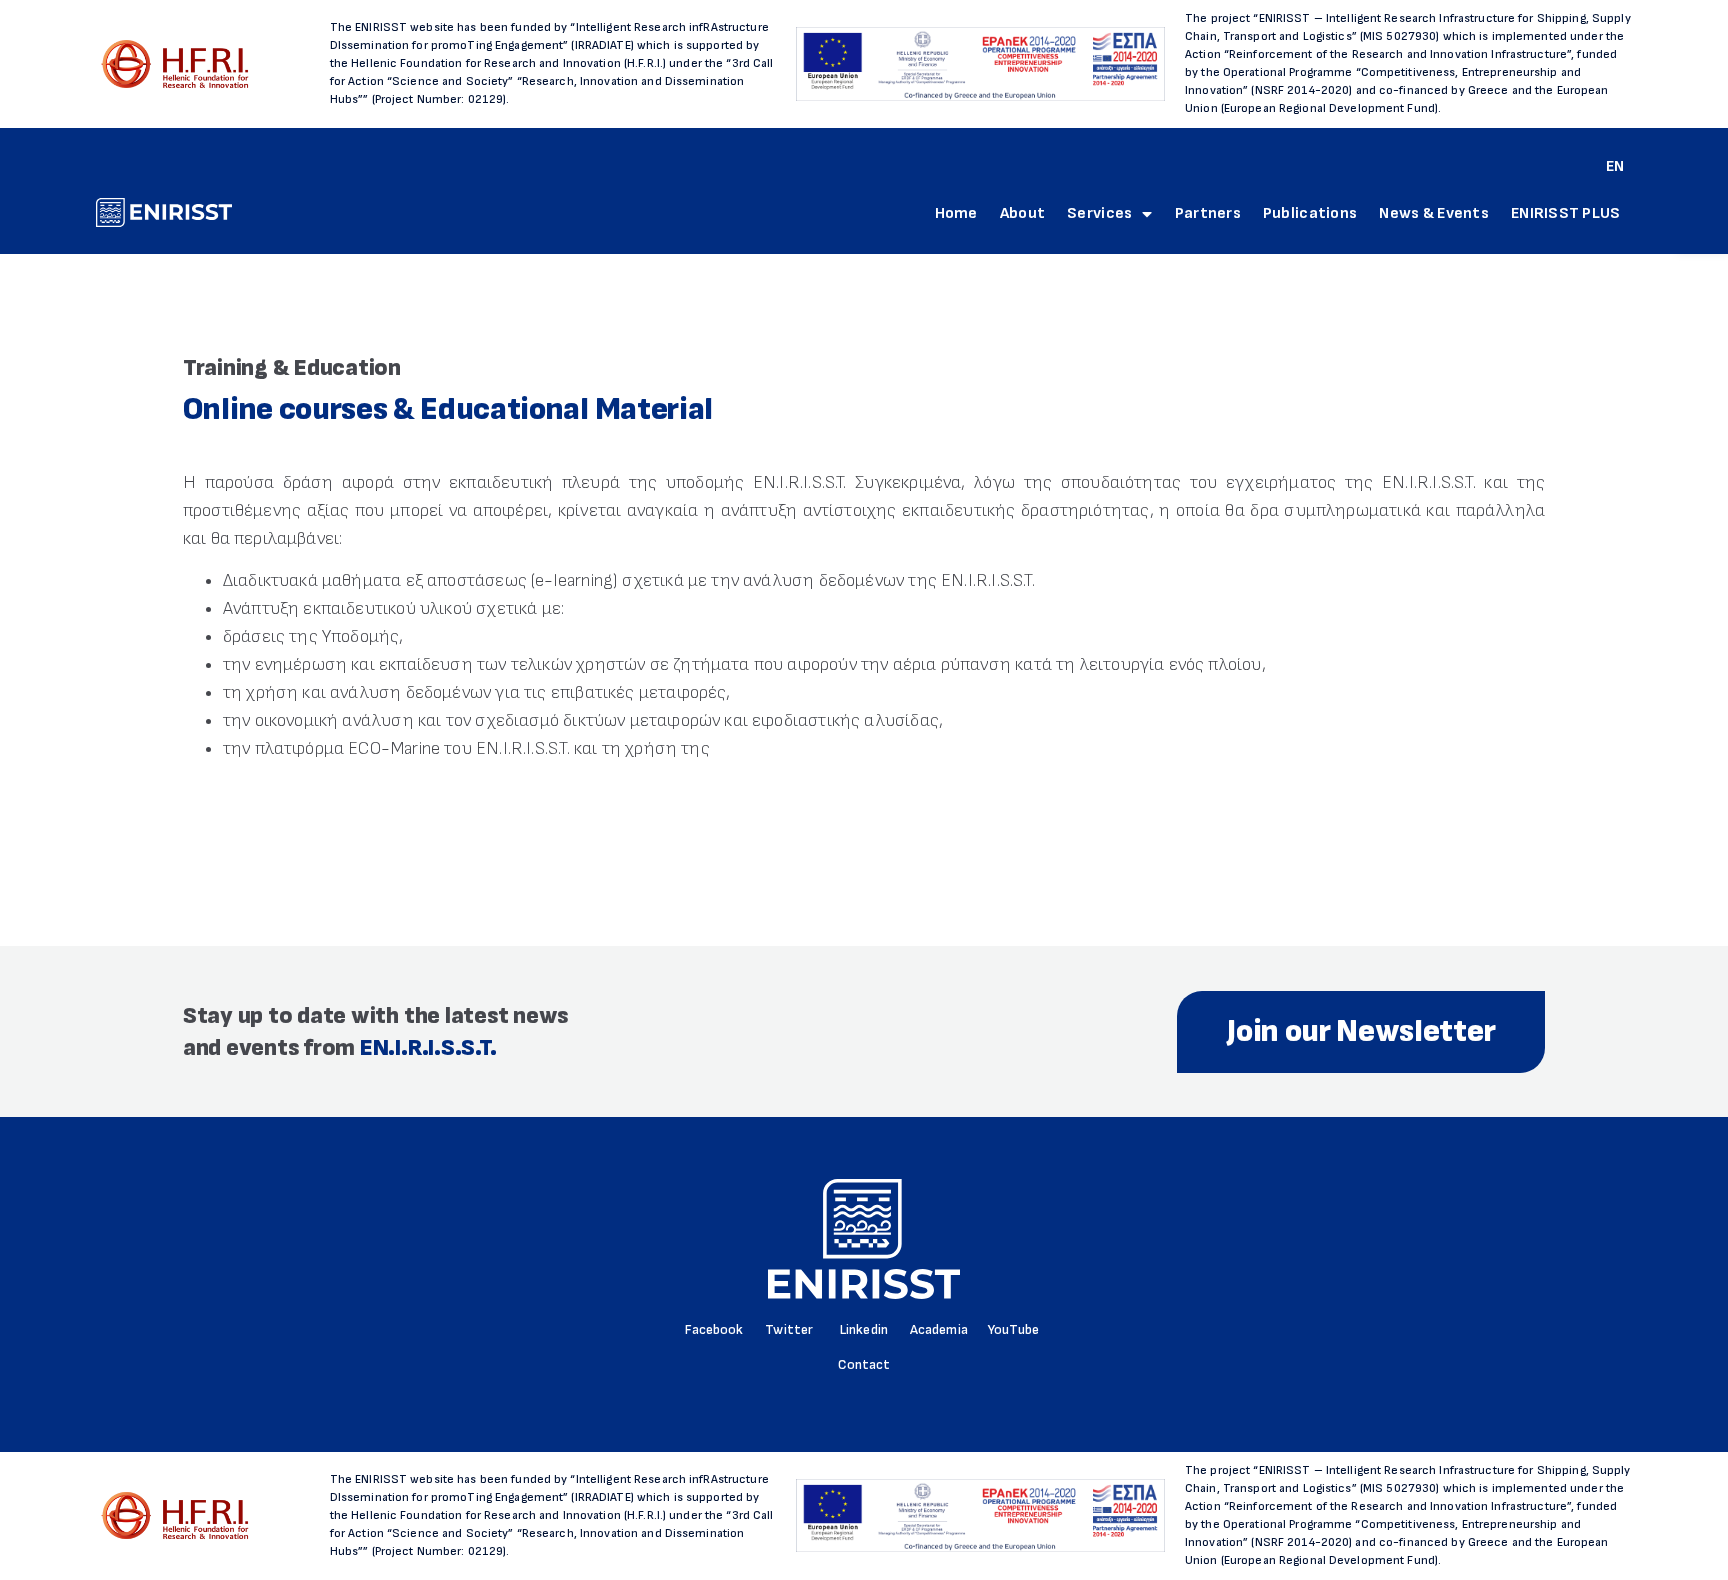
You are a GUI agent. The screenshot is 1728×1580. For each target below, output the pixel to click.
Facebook (714, 1329)
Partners (1208, 213)
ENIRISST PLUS (1566, 213)
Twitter (789, 1329)
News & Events (1434, 213)
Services (1099, 213)
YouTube (1013, 1329)
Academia (939, 1329)
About (1022, 213)
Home (956, 213)
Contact (864, 1364)
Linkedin (864, 1329)
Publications (1310, 213)
